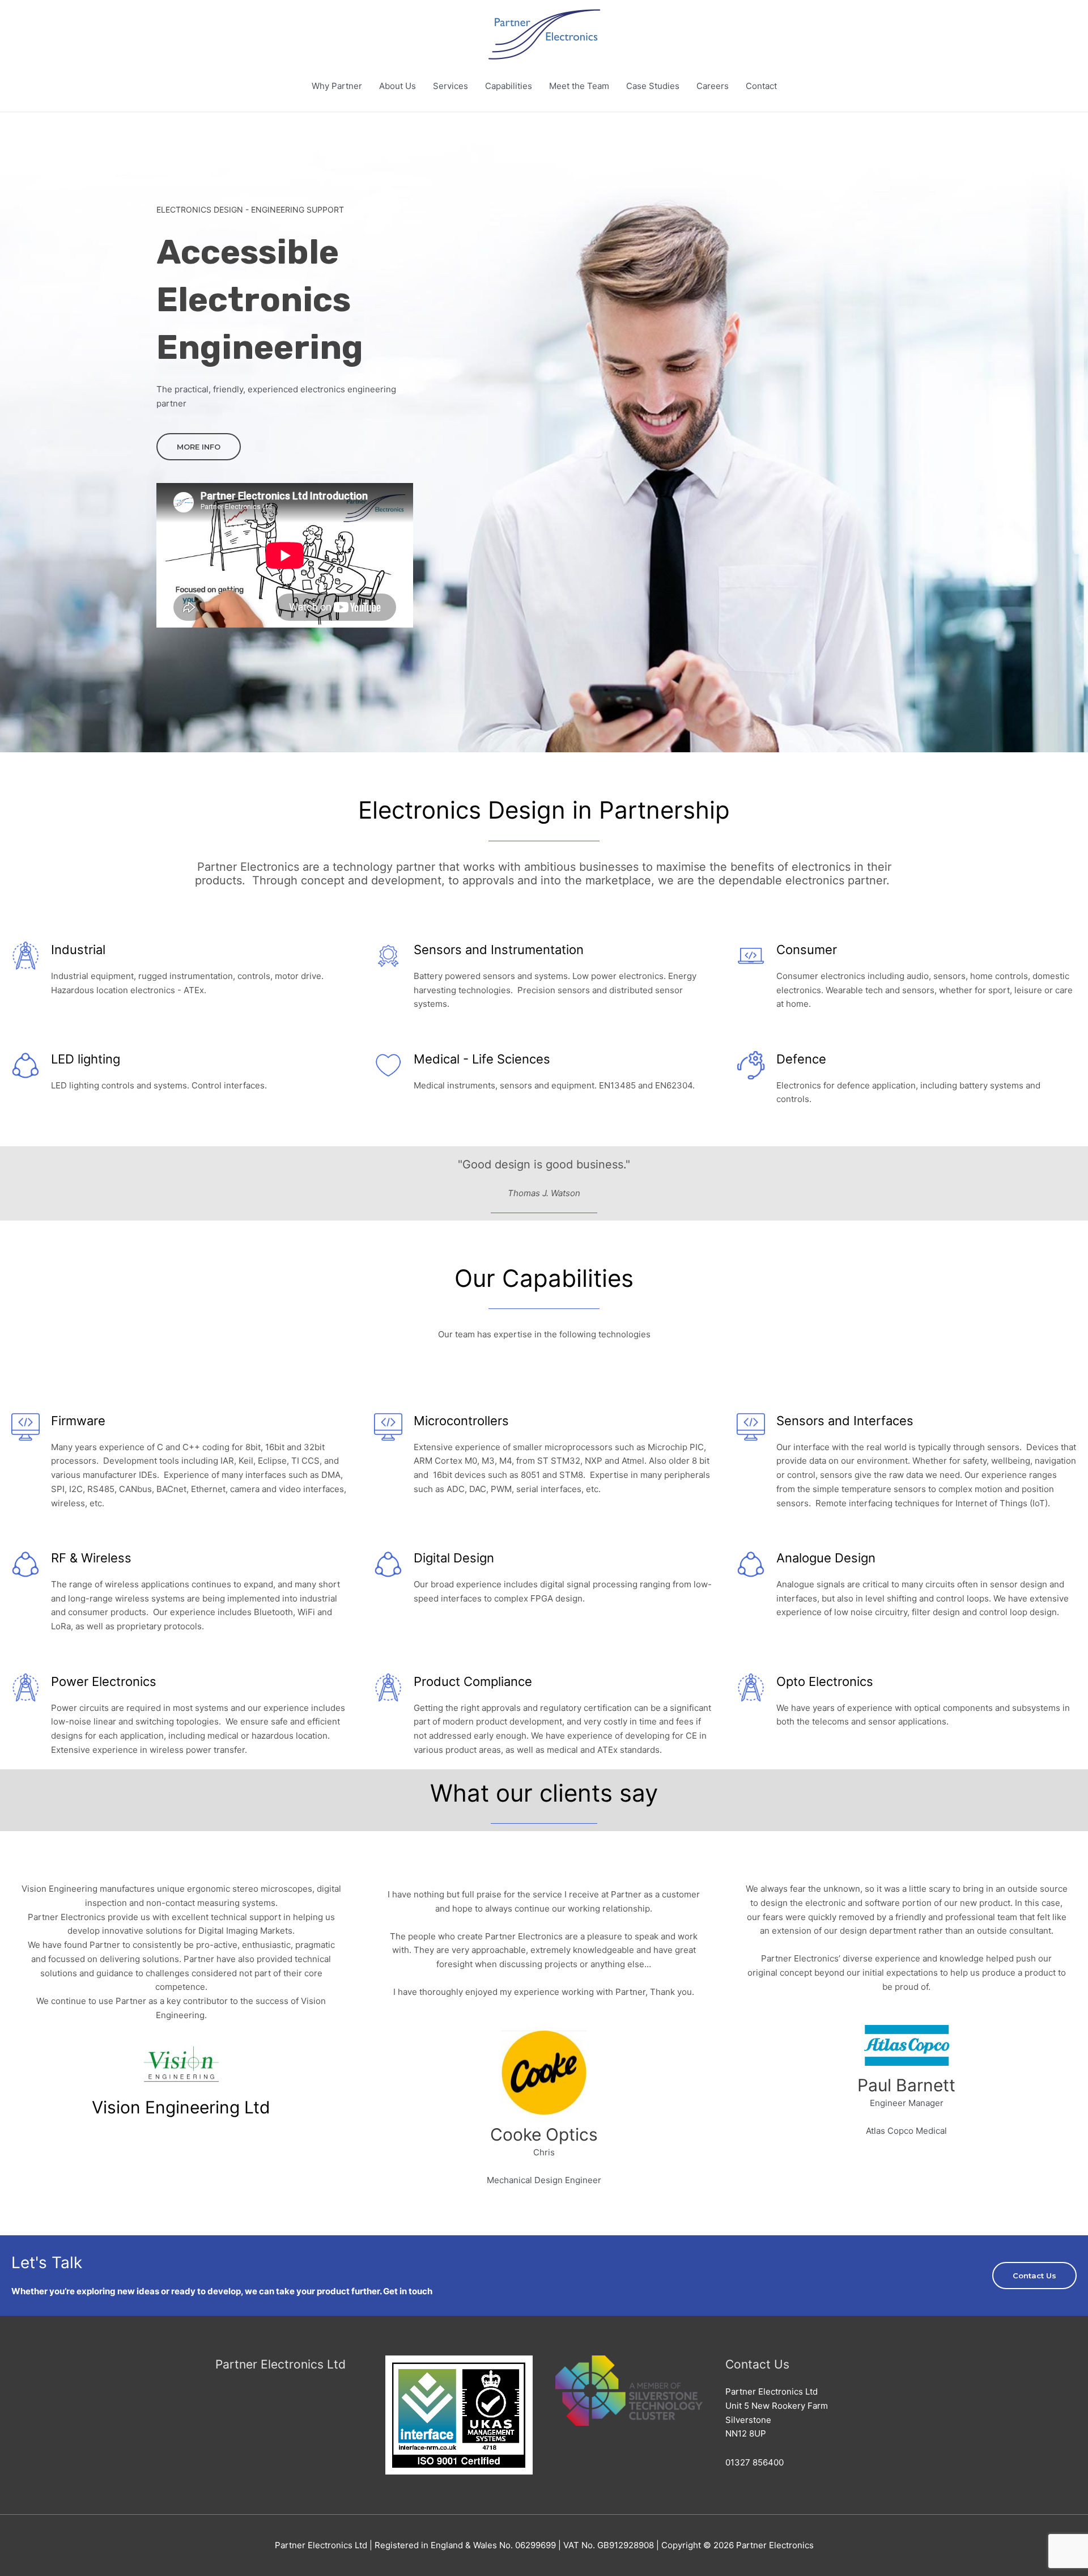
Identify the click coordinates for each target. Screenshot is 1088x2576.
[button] (199, 447)
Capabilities (509, 86)
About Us (398, 86)
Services (450, 86)
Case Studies (653, 86)
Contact (761, 86)
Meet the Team (579, 86)
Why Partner (337, 86)
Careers (713, 86)
